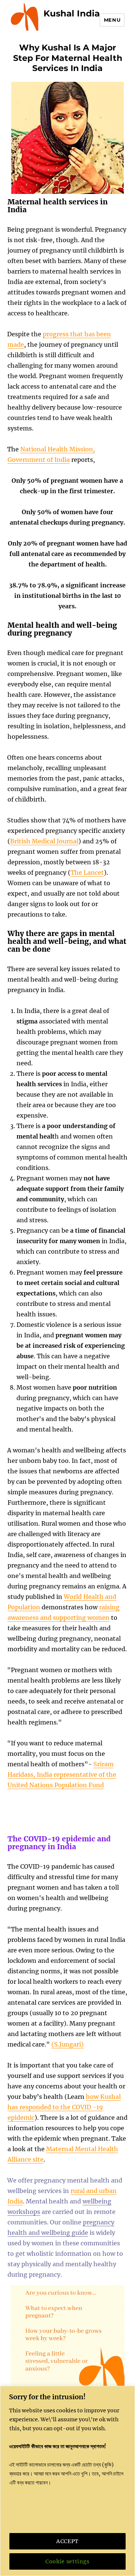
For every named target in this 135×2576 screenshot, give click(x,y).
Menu (112, 20)
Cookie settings (67, 2561)
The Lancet (87, 872)
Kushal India (72, 13)
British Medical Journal (44, 841)
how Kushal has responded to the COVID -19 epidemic (64, 2107)
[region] (67, 2481)
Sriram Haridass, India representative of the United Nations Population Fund (62, 1775)
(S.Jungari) (67, 2044)
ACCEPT (67, 2541)
